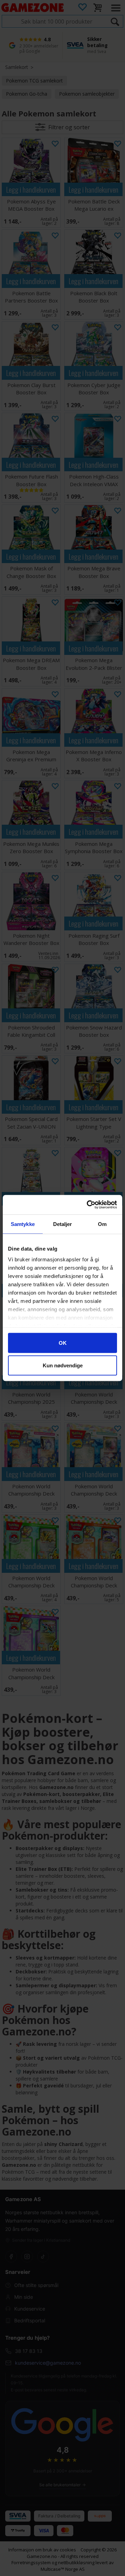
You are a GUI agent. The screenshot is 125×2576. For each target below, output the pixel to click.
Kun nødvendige (63, 1365)
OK (63, 1343)
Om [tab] (102, 1224)
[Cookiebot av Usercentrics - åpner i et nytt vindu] (88, 1205)
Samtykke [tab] (23, 1224)
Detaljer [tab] (63, 1224)
